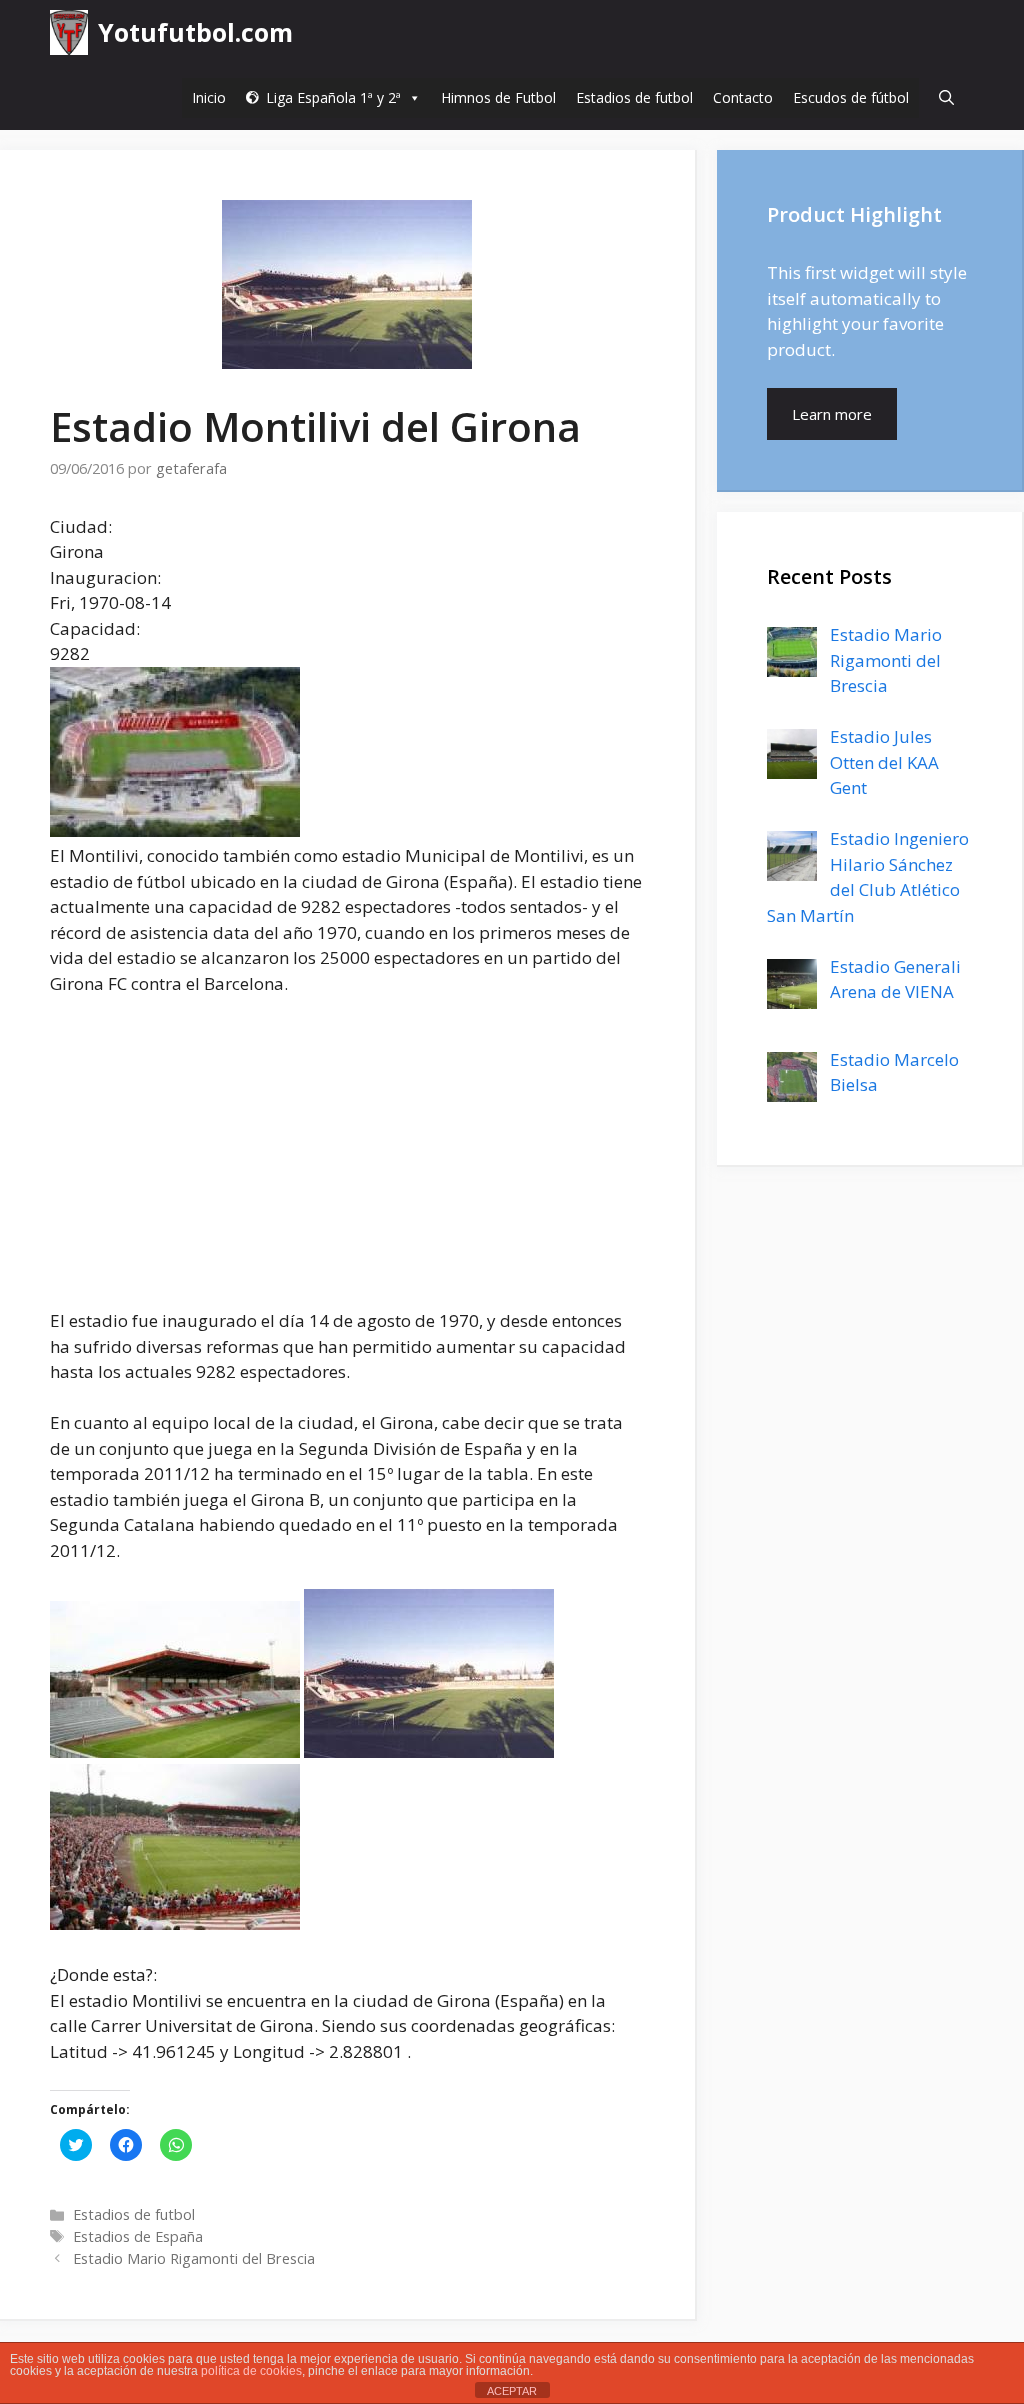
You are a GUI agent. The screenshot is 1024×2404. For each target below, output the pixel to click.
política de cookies (251, 2371)
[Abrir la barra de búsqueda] (946, 97)
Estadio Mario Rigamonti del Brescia (194, 2258)
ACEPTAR (512, 2391)
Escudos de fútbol (851, 97)
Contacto (743, 97)
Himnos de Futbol (498, 97)
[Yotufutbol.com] (69, 32)
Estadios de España (138, 2236)
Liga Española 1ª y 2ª (333, 97)
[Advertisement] (347, 1162)
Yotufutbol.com (195, 32)
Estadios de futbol (634, 97)
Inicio (209, 97)
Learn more (832, 414)
